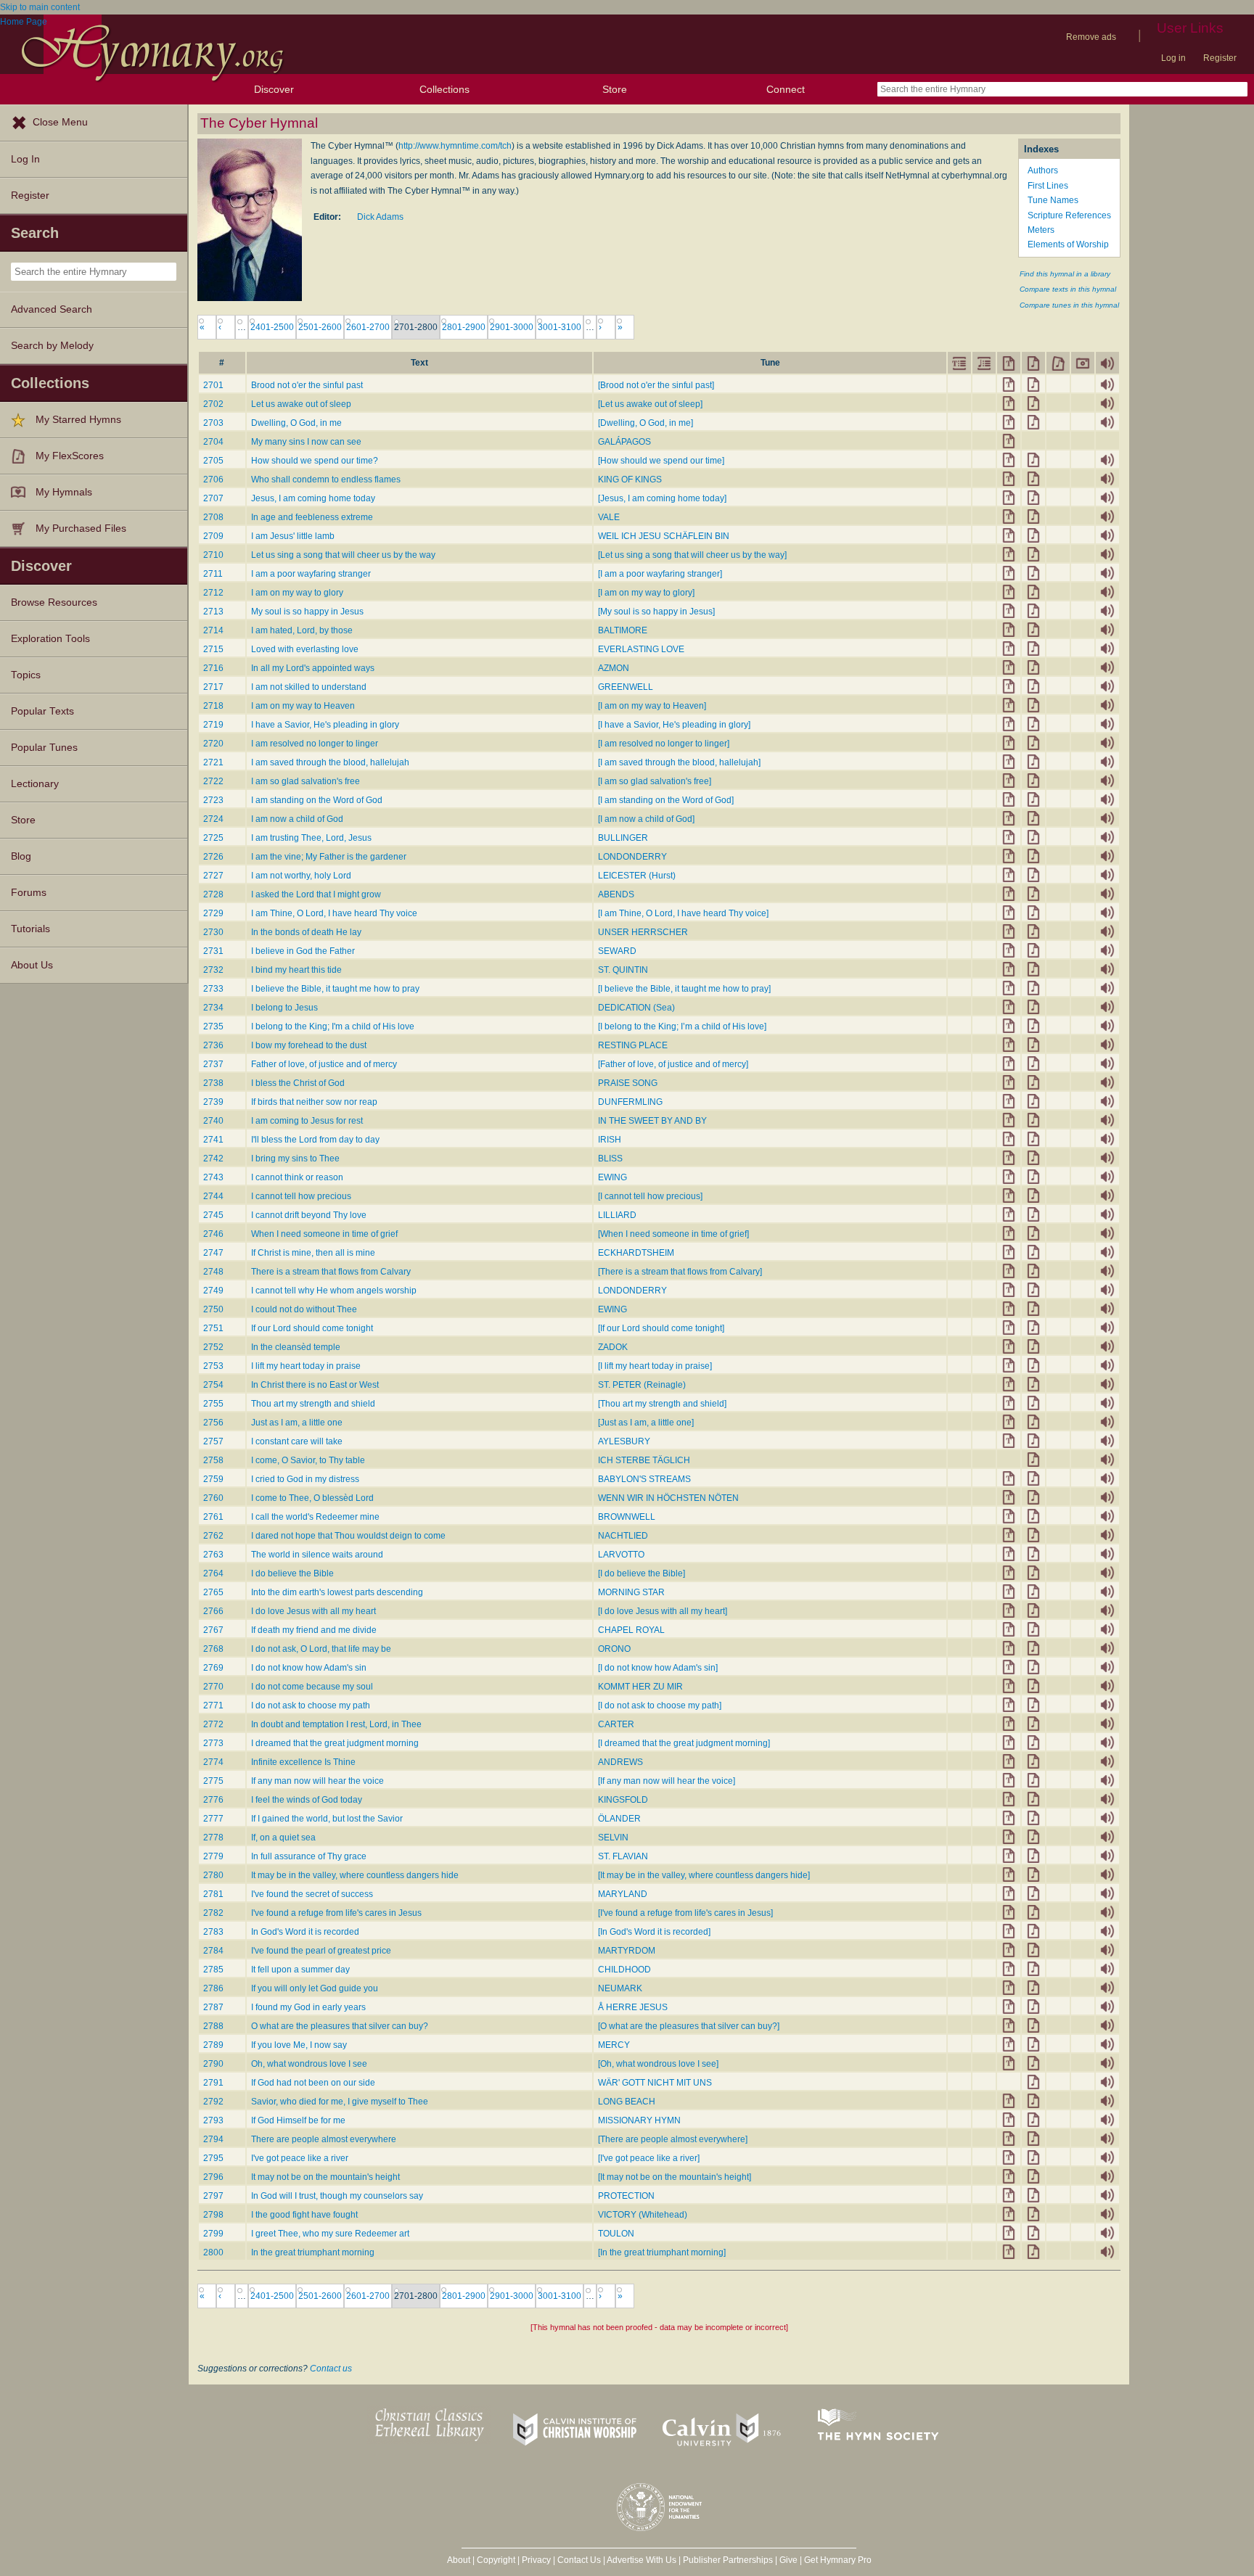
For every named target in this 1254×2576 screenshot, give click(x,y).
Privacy (536, 2560)
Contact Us (579, 2560)
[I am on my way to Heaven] (652, 706)
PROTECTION (626, 2196)
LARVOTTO (621, 1555)
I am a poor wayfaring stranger (311, 574)
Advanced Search (52, 309)
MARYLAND (623, 1894)
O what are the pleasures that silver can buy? (340, 2026)
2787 (213, 2007)
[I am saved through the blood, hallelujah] (679, 762)
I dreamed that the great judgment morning (335, 1743)
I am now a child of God (297, 819)
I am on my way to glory (297, 593)
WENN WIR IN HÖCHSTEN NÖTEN (668, 1498)
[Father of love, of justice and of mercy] (673, 1064)
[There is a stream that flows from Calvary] (680, 1272)
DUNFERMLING (630, 1102)
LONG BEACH (627, 2102)
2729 (213, 913)
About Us (32, 965)
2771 (213, 1705)
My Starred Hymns (78, 420)
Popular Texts (42, 711)
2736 (213, 1045)
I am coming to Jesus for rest (307, 1121)
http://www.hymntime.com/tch (455, 146)
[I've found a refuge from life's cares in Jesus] (685, 1913)
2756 (213, 1423)
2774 (213, 1762)
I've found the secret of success (312, 1894)
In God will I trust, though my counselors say (337, 2196)
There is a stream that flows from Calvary (331, 1272)
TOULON (616, 2234)
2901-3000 (512, 327)
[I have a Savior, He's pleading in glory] (674, 725)
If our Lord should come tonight (312, 1328)
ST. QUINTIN (623, 970)
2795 (213, 2158)
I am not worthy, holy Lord (301, 876)
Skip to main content (40, 7)
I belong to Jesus (284, 1008)
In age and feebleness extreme (312, 517)
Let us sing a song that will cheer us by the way (343, 555)
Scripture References (1069, 215)
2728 (213, 894)
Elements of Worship (1068, 244)
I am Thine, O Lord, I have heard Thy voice (334, 913)
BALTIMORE (623, 630)
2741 (213, 1140)
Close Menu (60, 122)
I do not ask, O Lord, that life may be (321, 1649)
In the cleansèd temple (296, 1347)
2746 (213, 1234)
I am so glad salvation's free (306, 781)
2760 (213, 1498)
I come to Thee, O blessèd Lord (312, 1498)
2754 (213, 1385)
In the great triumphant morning (313, 2252)
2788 (213, 2026)
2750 (213, 1309)
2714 (213, 630)
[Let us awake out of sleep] (650, 404)
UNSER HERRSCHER (643, 932)
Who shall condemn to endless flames (326, 480)
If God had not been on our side (313, 2083)
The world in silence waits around (317, 1555)
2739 (213, 1102)
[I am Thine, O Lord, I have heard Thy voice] (683, 913)
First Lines (1048, 186)
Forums (29, 893)
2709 (213, 536)
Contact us (331, 2369)
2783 (213, 1932)
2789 (213, 2045)
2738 (213, 1083)
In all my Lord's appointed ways (313, 668)
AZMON (614, 668)
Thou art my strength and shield (313, 1404)
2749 (213, 1291)
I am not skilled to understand (309, 687)
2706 (213, 480)
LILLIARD (617, 1215)
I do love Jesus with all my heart (313, 1611)
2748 (213, 1272)
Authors (1043, 170)
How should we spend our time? (315, 461)
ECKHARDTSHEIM (636, 1253)
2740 (213, 1121)
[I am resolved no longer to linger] (664, 744)
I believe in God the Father (303, 951)
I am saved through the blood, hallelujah (330, 762)
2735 (213, 1026)
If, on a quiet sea (283, 1838)
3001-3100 (560, 327)
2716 (213, 668)
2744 (213, 1196)
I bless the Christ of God (298, 1083)
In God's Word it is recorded (305, 1932)
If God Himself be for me (298, 2120)
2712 (213, 593)
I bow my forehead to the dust (309, 1045)
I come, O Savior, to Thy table (308, 1460)
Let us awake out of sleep (301, 404)
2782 (213, 1913)
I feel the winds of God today (307, 1800)
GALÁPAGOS (624, 442)
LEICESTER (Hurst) (637, 876)
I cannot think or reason (297, 1177)
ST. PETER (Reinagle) (642, 1385)
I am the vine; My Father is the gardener (329, 857)
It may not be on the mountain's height (325, 2177)
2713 (213, 612)
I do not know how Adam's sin (309, 1668)
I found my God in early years (308, 2007)
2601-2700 (368, 327)
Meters (1041, 230)
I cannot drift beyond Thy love (309, 1215)
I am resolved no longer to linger (315, 744)
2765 (213, 1592)
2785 (213, 1970)
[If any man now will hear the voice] (667, 1781)
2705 (213, 461)
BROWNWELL (627, 1517)
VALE (609, 517)
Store (615, 89)
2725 (213, 838)
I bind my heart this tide (296, 970)
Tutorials (30, 929)
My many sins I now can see (306, 442)
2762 (213, 1536)
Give (788, 2560)
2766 (213, 1611)
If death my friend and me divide (314, 1630)
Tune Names (1053, 200)
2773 (213, 1743)
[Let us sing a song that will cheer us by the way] (692, 555)
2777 (213, 1819)
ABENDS (616, 894)
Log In (25, 159)
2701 (213, 385)
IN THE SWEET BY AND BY (652, 1121)
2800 (213, 2252)
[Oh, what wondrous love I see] (658, 2064)
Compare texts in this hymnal (1068, 289)
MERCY (614, 2045)
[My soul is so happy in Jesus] (656, 612)
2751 (213, 1328)
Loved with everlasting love (305, 649)
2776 (213, 1800)
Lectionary (35, 784)
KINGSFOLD (623, 1800)
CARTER (616, 1724)
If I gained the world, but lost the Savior (327, 1819)
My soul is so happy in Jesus (307, 612)
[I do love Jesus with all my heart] (663, 1611)
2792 (213, 2102)
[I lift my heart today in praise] (655, 1366)
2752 (213, 1347)
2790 (213, 2064)
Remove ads (1091, 37)
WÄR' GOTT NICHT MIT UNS (655, 2083)
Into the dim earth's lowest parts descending (337, 1592)
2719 (213, 725)
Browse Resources (54, 602)
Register (1220, 58)
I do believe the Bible (292, 1573)
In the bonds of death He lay (306, 932)
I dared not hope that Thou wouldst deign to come (348, 1536)
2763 (213, 1555)
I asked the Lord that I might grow (316, 894)
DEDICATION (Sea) (636, 1008)
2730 (213, 932)
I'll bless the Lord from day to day (315, 1140)
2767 (213, 1630)
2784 (213, 1951)
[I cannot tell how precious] (650, 1196)
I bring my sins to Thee (295, 1159)
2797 (213, 2196)
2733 (213, 989)
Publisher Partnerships (728, 2560)
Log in (1173, 58)
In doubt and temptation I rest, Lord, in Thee (336, 1724)
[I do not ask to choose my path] (660, 1705)
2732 (213, 970)
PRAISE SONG (628, 1083)
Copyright (496, 2560)
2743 (213, 1177)
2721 (213, 762)
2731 (213, 951)
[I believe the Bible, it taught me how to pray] (684, 989)
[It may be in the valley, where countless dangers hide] (704, 1875)
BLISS (610, 1159)
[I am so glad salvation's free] (655, 781)
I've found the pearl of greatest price (321, 1951)
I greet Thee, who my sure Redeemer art (330, 2234)
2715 (213, 649)
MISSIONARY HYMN (639, 2120)
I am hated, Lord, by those (302, 630)
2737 (213, 1064)
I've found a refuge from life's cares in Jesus (336, 1913)
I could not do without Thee (304, 1309)
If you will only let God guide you (315, 1988)
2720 (213, 744)
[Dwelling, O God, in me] (646, 423)
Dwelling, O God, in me (296, 423)
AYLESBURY (624, 1441)
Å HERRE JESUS (633, 2007)
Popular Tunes (44, 748)
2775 (213, 1781)
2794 (213, 2139)
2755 (213, 1404)
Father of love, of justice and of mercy (324, 1064)
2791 (213, 2083)
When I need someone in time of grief (324, 1234)
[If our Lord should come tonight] (661, 1328)
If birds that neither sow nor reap (314, 1102)
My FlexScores (70, 456)
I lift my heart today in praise (306, 1366)
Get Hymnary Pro (838, 2560)
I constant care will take (297, 1441)
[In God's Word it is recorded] (654, 1932)
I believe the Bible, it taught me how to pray (335, 989)
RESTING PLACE (633, 1045)
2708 (213, 517)
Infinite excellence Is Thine (303, 1762)
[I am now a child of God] (646, 819)
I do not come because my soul (312, 1687)
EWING (612, 1177)
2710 (213, 555)
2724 (213, 819)
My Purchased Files (81, 528)
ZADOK (613, 1347)
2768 (213, 1649)
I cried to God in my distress (305, 1479)
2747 (213, 1253)
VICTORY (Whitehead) (643, 2215)
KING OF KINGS (630, 480)
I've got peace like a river (300, 2158)
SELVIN (613, 1838)
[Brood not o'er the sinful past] (656, 385)
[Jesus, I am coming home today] (662, 498)
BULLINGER (623, 838)
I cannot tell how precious (301, 1196)
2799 (213, 2234)
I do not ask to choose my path (311, 1705)
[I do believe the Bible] (642, 1573)
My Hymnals (64, 492)
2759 (213, 1479)
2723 (213, 800)
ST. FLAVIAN (623, 1856)
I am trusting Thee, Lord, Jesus (311, 838)
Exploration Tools (50, 639)
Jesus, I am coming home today (313, 498)
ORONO (614, 1649)
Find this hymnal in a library (1065, 274)
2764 (213, 1573)
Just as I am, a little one (297, 1423)
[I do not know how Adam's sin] (658, 1668)
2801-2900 (464, 327)
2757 (213, 1441)
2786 (213, 1988)
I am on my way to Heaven (303, 706)
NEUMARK (620, 1988)
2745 (213, 1215)
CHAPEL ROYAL (631, 1630)
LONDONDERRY (632, 857)
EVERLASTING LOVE (641, 649)
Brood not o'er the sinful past (307, 385)
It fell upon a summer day (300, 1970)
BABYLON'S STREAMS (644, 1479)
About (459, 2560)
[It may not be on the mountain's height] (675, 2177)
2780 (213, 1875)
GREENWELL (626, 687)
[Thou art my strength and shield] (662, 1404)
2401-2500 (272, 327)
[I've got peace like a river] (649, 2158)
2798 (213, 2215)
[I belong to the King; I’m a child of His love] (682, 1026)
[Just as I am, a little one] (646, 1423)
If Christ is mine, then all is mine (313, 1253)
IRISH (610, 1140)
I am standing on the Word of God (317, 800)
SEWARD (617, 951)
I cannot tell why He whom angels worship (334, 1291)
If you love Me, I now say (299, 2045)
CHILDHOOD (624, 1970)
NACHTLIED (623, 1536)
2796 (213, 2177)
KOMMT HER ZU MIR (640, 1687)
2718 (213, 706)
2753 (213, 1366)
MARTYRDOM (627, 1951)
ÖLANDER (619, 1819)
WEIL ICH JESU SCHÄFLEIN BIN (664, 536)
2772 (213, 1724)
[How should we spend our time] (661, 461)
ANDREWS (620, 1762)
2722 (213, 781)
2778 (213, 1838)
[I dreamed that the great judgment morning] (684, 1743)
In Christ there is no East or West (315, 1385)
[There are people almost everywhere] (673, 2139)
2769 (213, 1668)
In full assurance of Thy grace (309, 1856)
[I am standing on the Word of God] (666, 800)
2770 (213, 1687)
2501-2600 (320, 327)
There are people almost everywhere (324, 2139)
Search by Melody (52, 346)
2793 (213, 2120)
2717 (213, 687)
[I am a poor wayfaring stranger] (660, 574)
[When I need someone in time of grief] (673, 1234)
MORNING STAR (631, 1592)
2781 (213, 1894)
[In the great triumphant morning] (662, 2252)
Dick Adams (380, 217)
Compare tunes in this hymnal (1069, 305)
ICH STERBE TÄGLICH (644, 1460)
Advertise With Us (642, 2560)
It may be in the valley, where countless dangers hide (355, 1875)
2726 (213, 857)
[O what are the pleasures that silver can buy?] (689, 2026)
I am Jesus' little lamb (293, 536)
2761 (213, 1517)
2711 (213, 574)
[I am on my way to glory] (646, 593)
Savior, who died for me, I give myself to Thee (340, 2102)
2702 (213, 404)
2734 (213, 1008)
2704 (213, 442)
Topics (26, 675)
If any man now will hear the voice (317, 1781)
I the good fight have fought (304, 2215)
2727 (213, 876)
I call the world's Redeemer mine (315, 1517)
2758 (213, 1460)
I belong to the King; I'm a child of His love (333, 1026)
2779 (213, 1856)
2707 (213, 498)
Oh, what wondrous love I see (309, 2064)
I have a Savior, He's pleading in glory (325, 725)
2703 (213, 423)
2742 (213, 1159)
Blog (21, 856)
